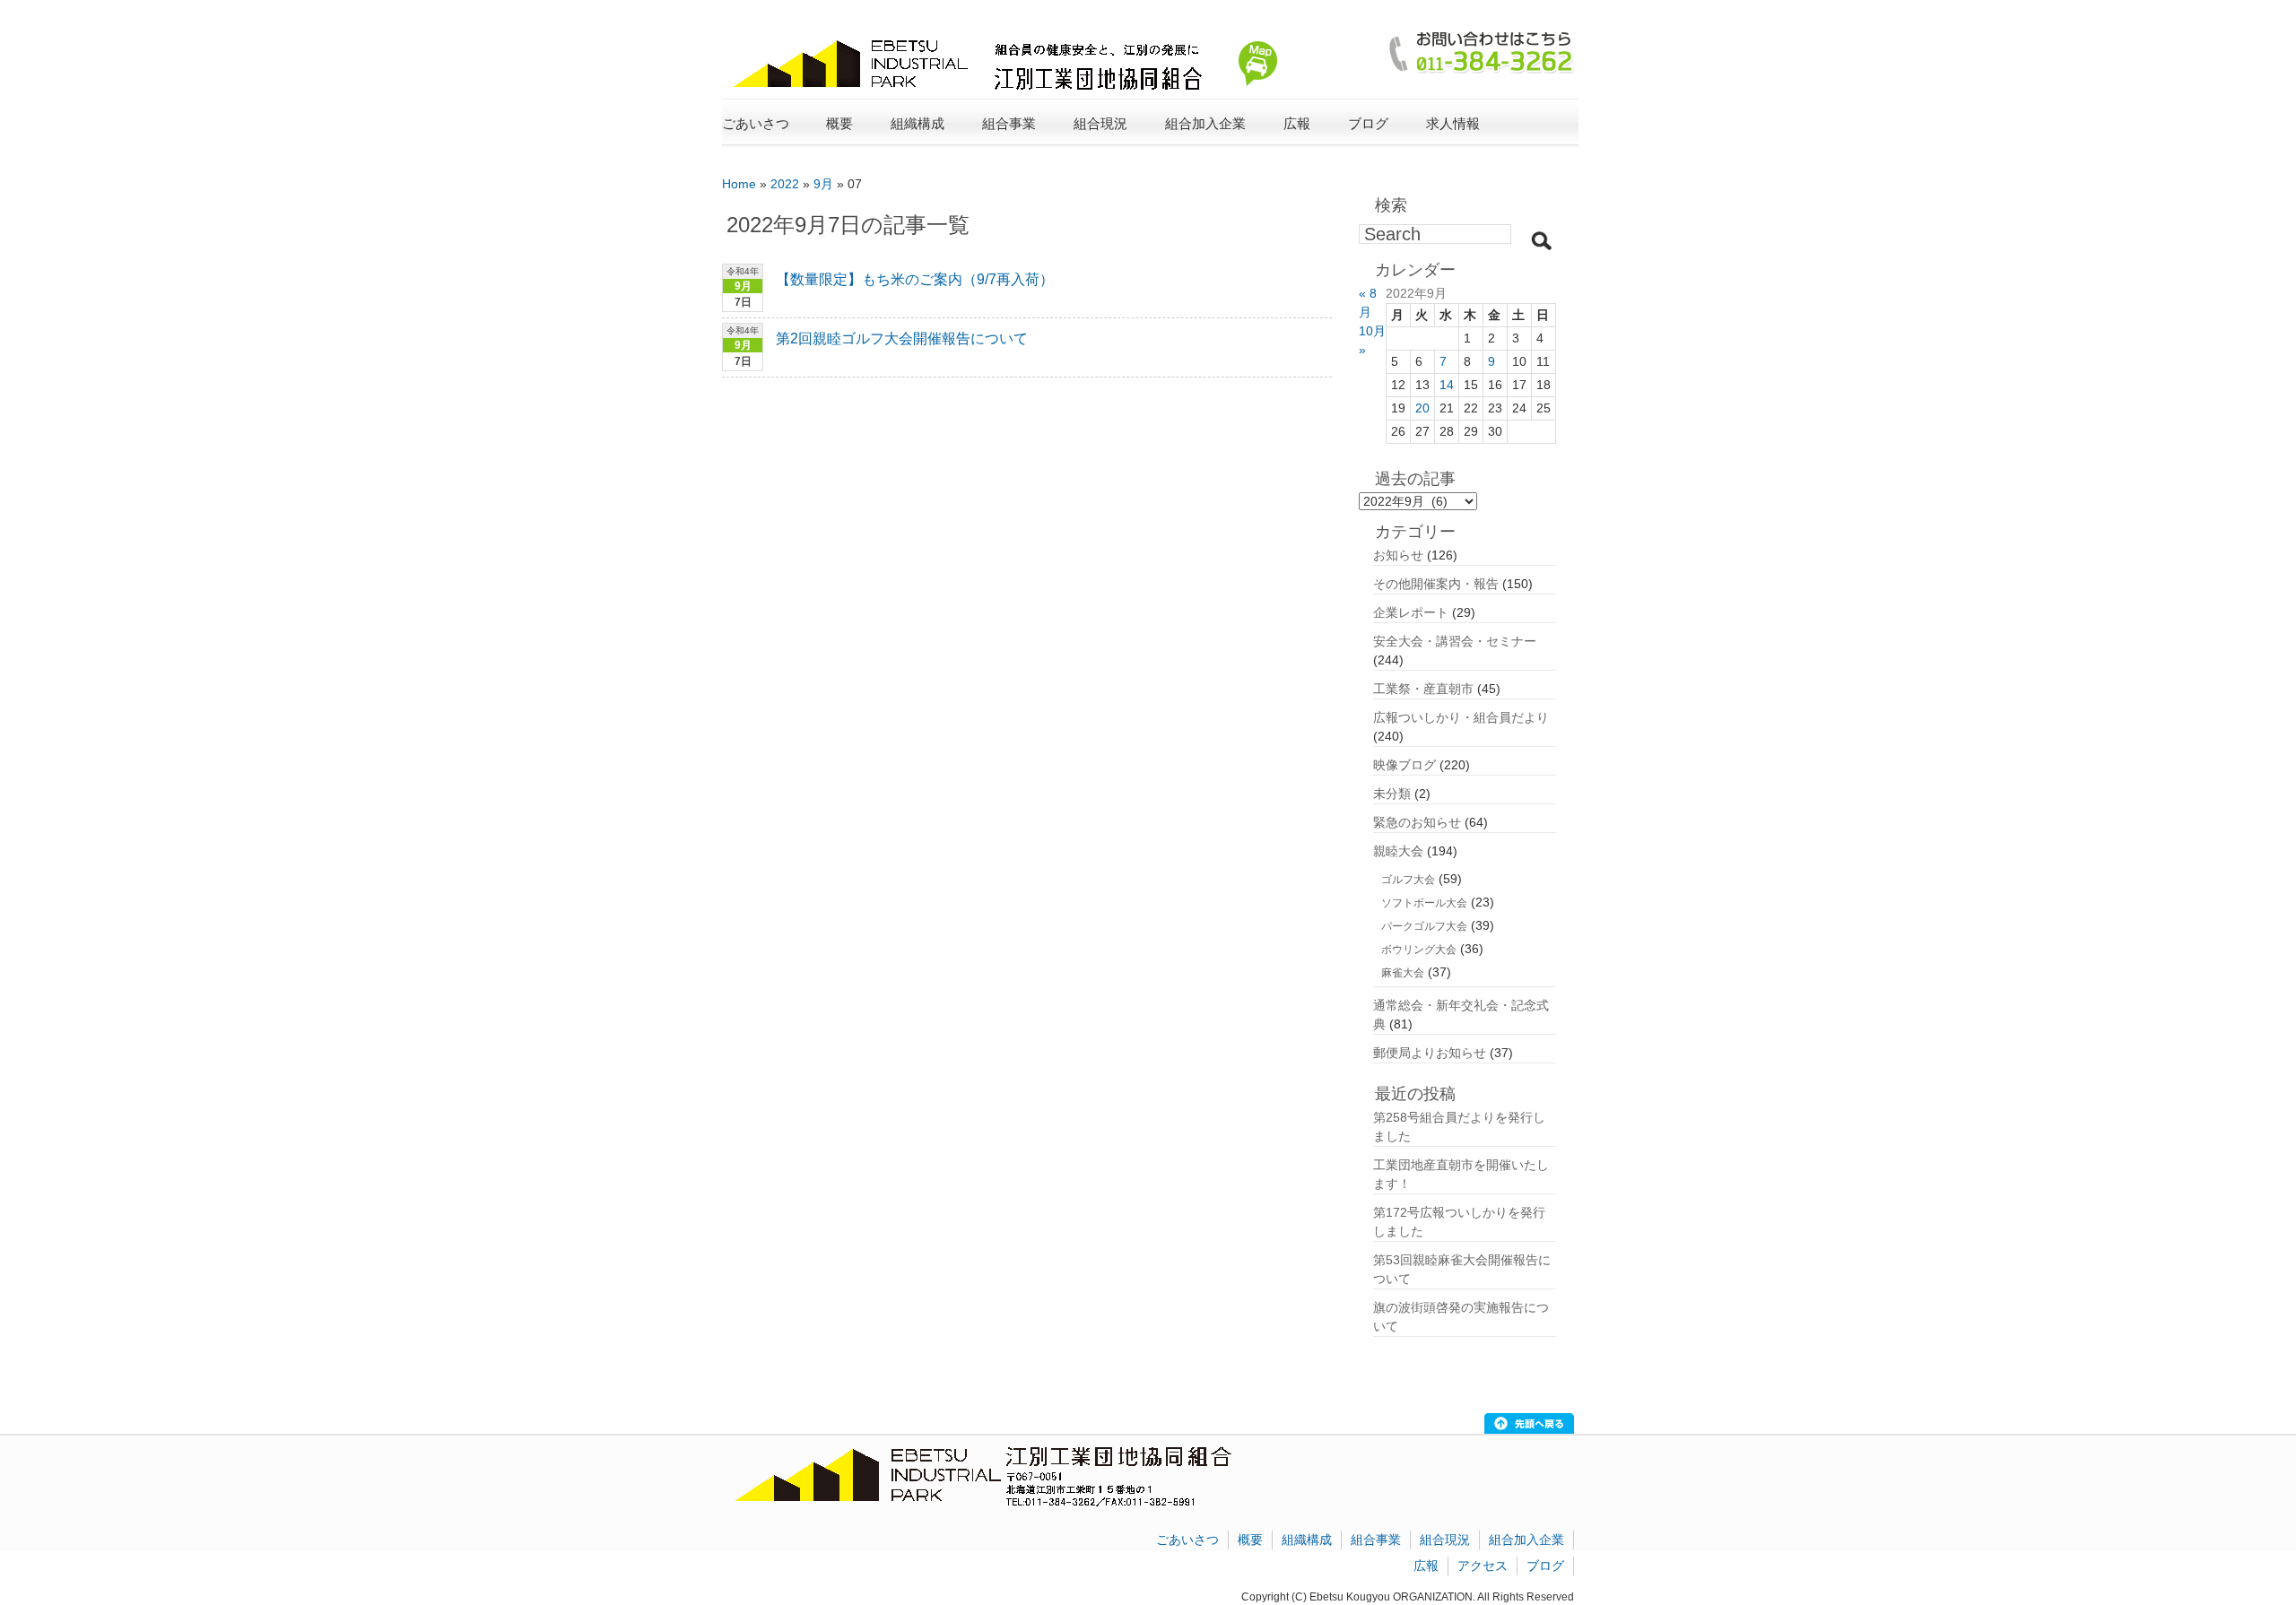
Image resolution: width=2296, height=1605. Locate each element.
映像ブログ (1405, 765)
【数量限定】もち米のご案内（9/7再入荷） (915, 279)
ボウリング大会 (1419, 950)
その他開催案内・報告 (1436, 584)
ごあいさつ (756, 123)
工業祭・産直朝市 (1423, 689)
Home (739, 184)
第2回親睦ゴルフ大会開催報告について (902, 338)
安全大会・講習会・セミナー (1455, 641)
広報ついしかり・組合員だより (1461, 717)
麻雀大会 (1403, 973)
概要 (1250, 1540)
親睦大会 (1398, 851)
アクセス (1483, 1566)
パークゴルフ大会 (1424, 926)
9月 (823, 184)
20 (1422, 408)
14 (1447, 385)
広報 (1426, 1566)
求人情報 (1453, 123)
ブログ (1368, 123)
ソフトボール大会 (1424, 903)
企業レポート (1411, 612)
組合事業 (1376, 1540)
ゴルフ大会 (1408, 880)
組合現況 (1445, 1540)
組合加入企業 (1526, 1540)
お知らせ (1398, 555)
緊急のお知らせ (1417, 822)
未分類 (1392, 794)
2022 (785, 184)
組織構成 (1307, 1540)
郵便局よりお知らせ (1430, 1053)
